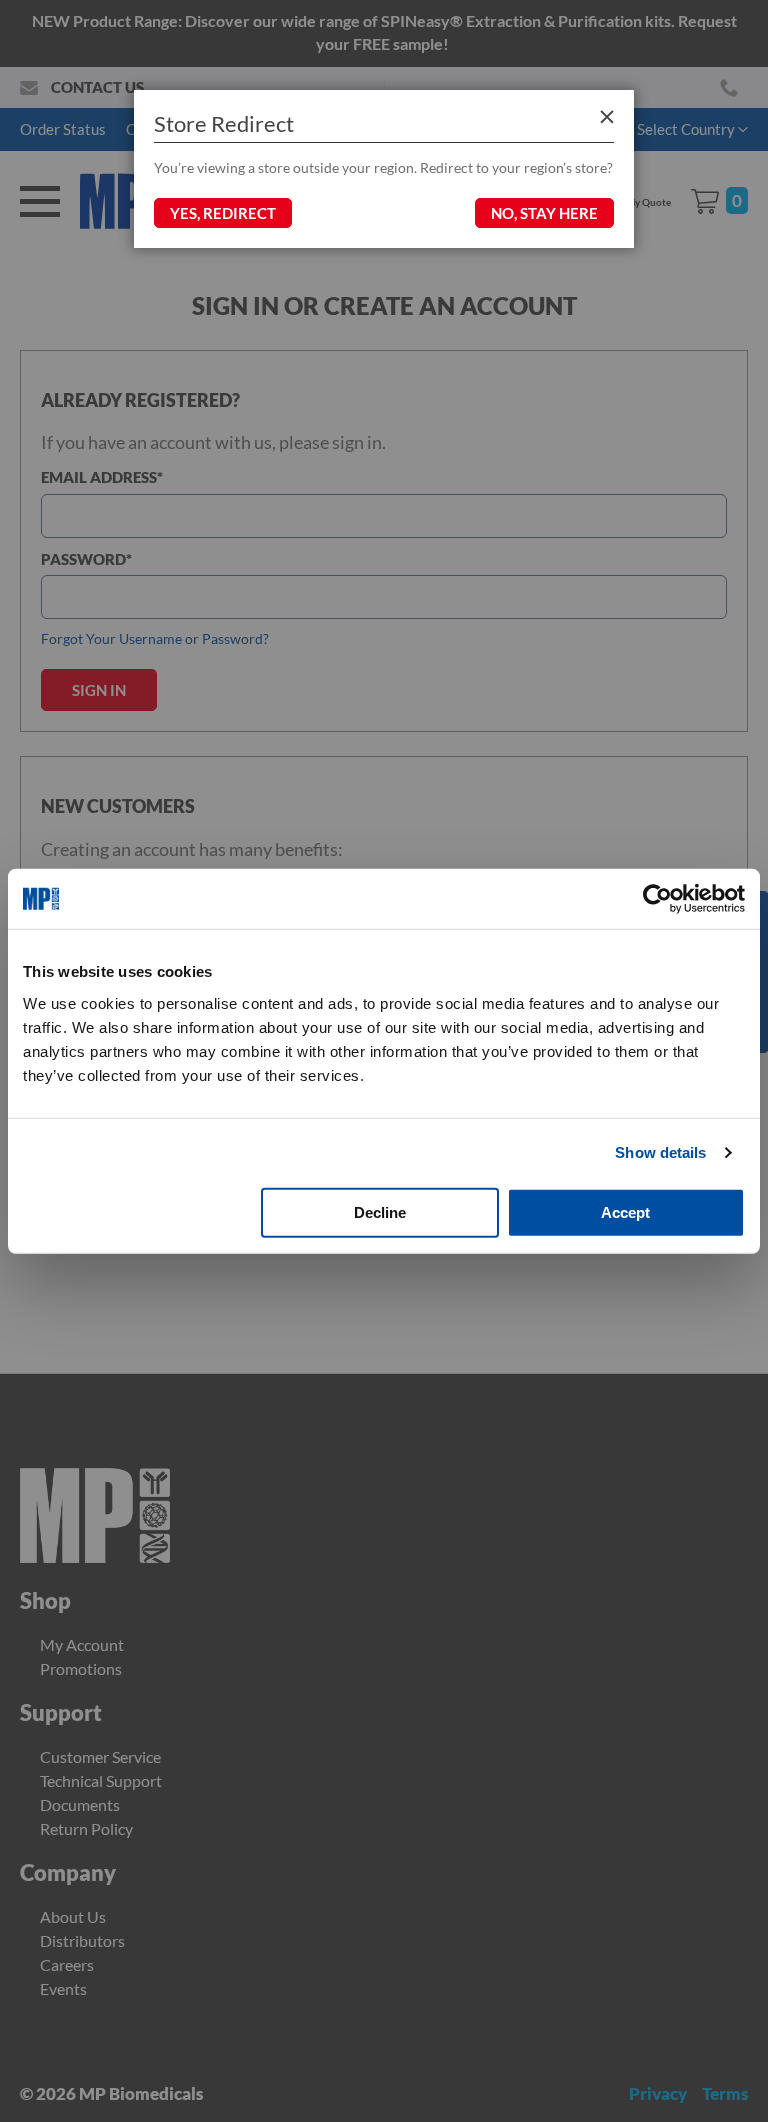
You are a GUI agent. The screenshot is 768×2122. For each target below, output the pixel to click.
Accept (625, 1211)
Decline (380, 1211)
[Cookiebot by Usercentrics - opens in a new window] (657, 899)
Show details (660, 1152)
